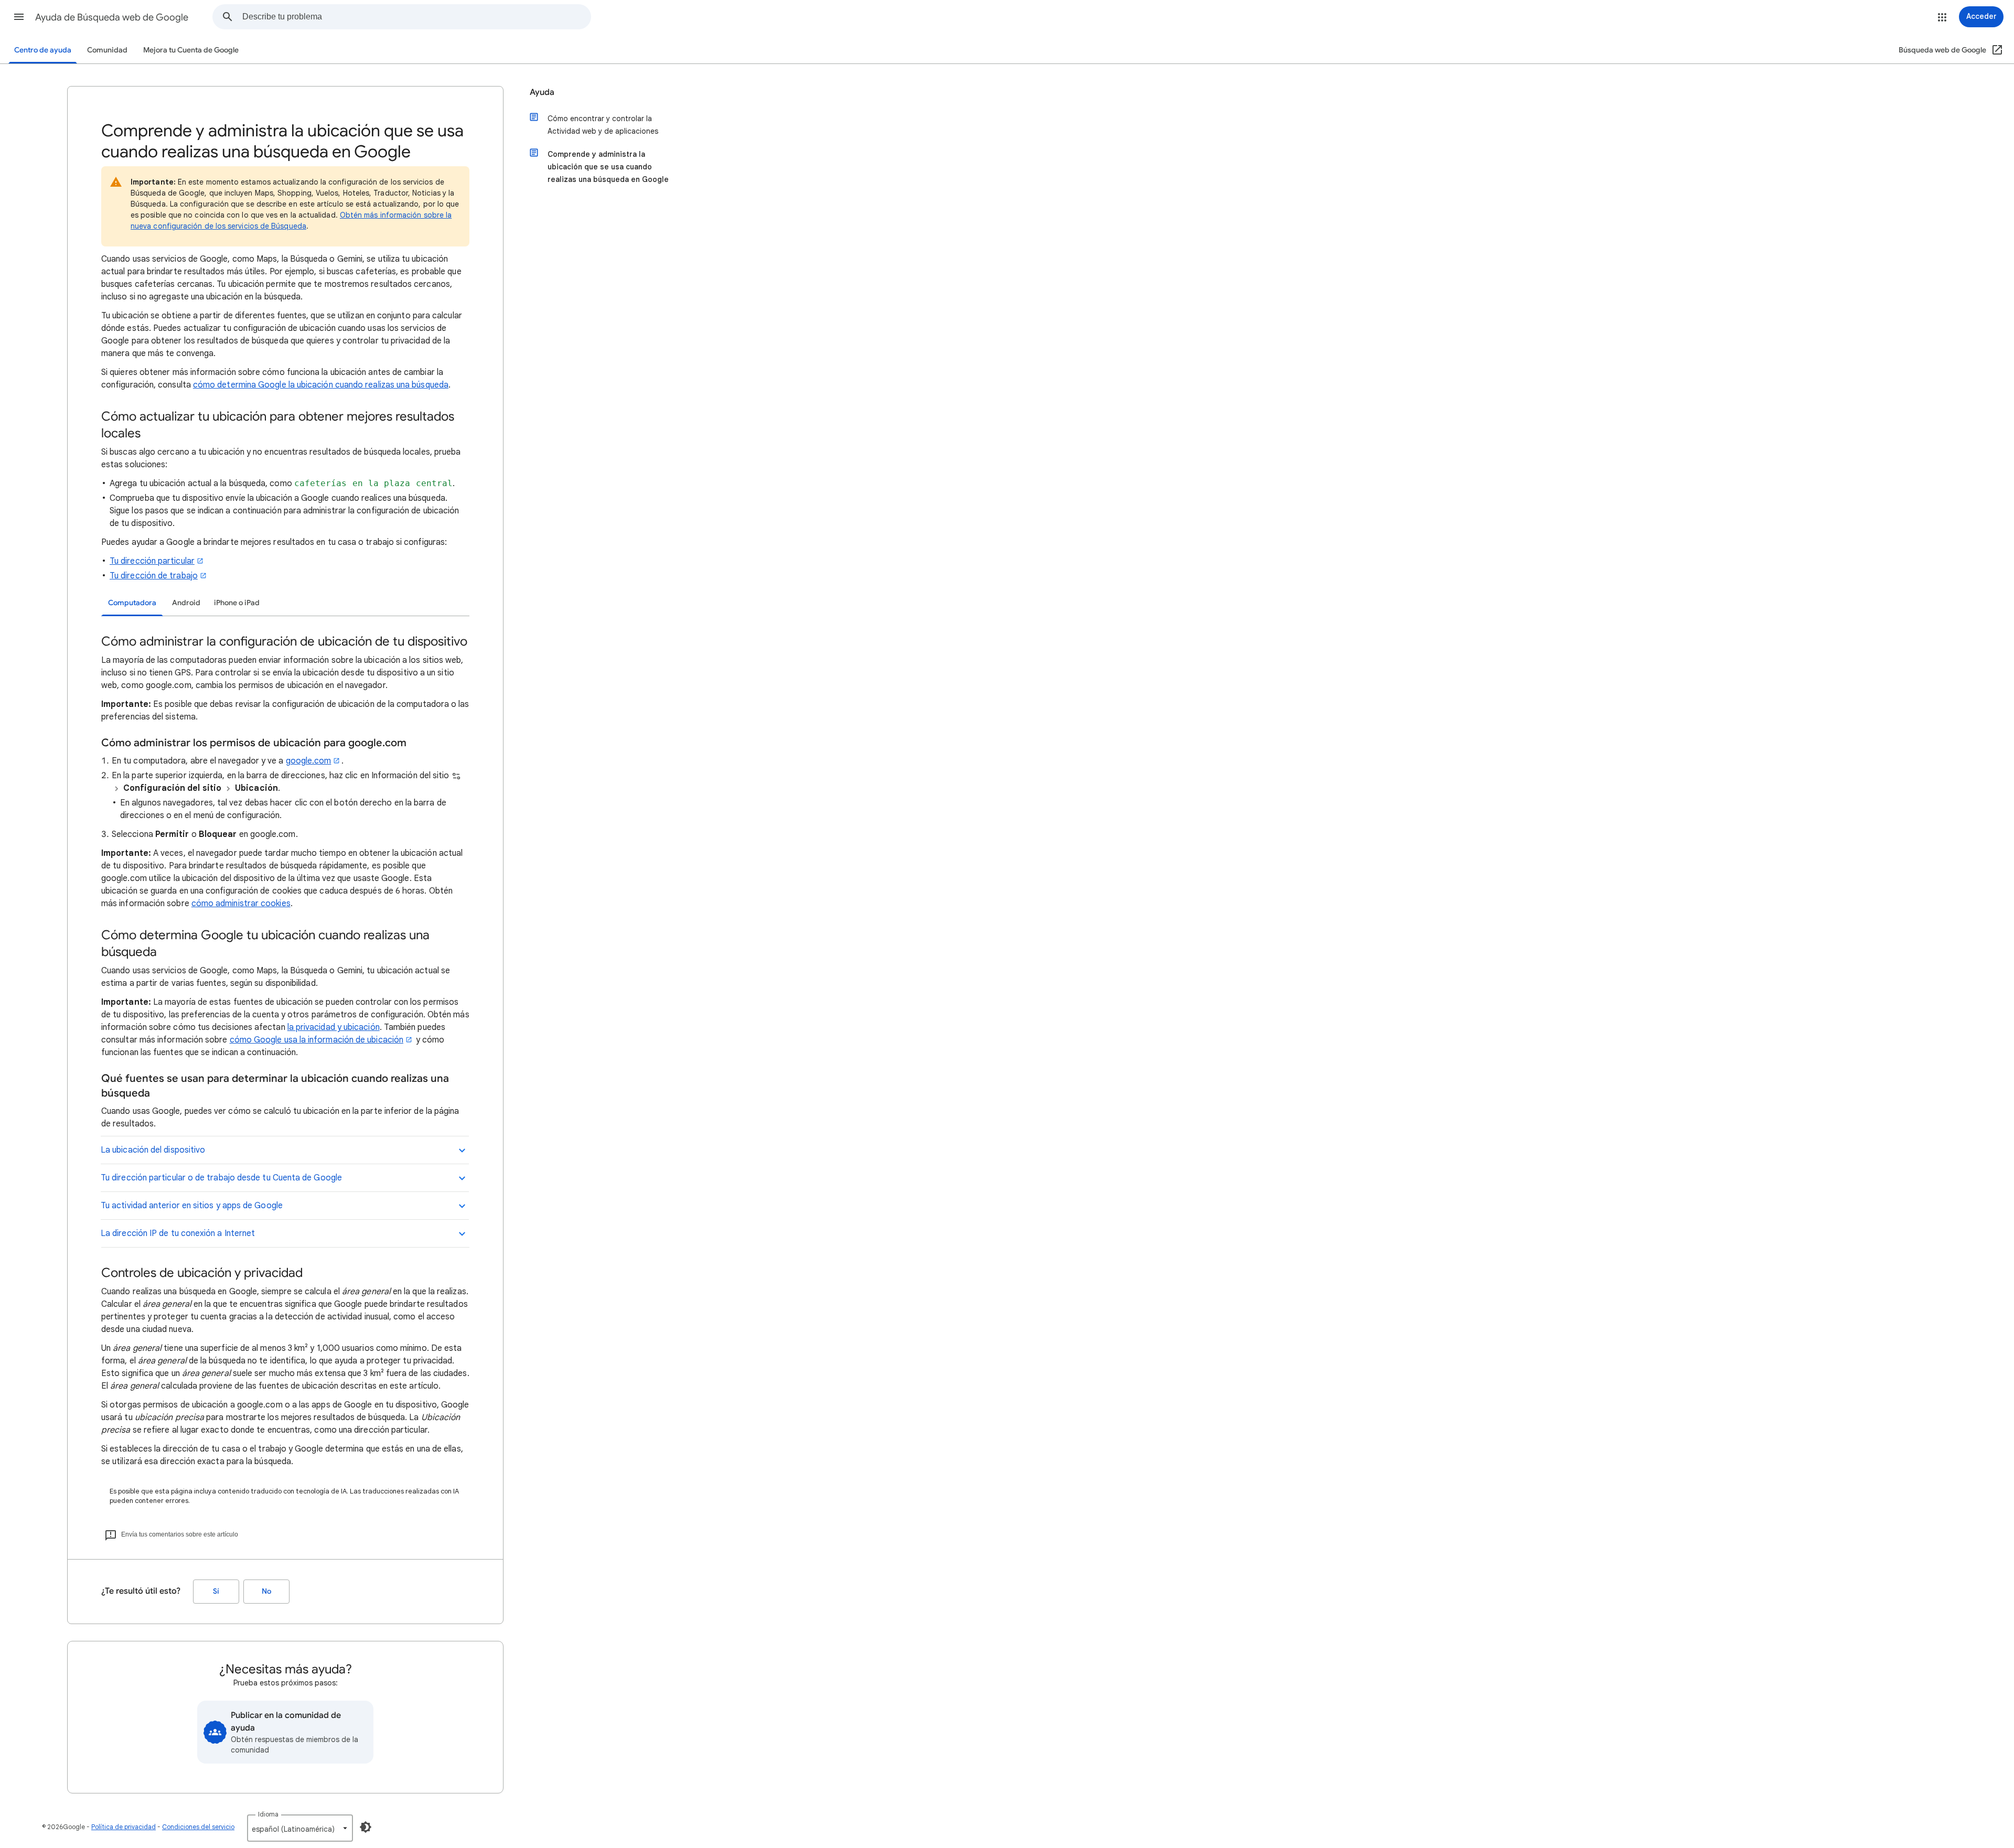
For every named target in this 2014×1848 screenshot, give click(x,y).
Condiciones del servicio (198, 1827)
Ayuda (542, 92)
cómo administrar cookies (241, 904)
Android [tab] (186, 603)
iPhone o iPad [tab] (237, 603)
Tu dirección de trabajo (154, 576)
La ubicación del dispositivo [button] (153, 1150)
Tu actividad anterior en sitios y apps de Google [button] (192, 1206)
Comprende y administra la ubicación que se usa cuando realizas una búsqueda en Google (608, 167)
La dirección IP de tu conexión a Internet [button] (178, 1233)
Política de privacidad (124, 1827)
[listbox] (300, 1828)
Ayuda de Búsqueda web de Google (112, 17)
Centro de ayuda (43, 50)
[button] (19, 17)
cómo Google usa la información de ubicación (317, 1040)
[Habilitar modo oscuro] (366, 1827)
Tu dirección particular (152, 561)
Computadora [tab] (132, 603)
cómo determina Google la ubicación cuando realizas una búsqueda (321, 385)
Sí (216, 1591)
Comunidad (107, 50)
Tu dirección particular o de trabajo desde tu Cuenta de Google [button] (221, 1178)
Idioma (268, 1814)
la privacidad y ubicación (334, 1027)
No (266, 1591)
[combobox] (416, 17)
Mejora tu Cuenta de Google (191, 50)
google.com (309, 761)
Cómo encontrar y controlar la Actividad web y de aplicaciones (603, 125)
